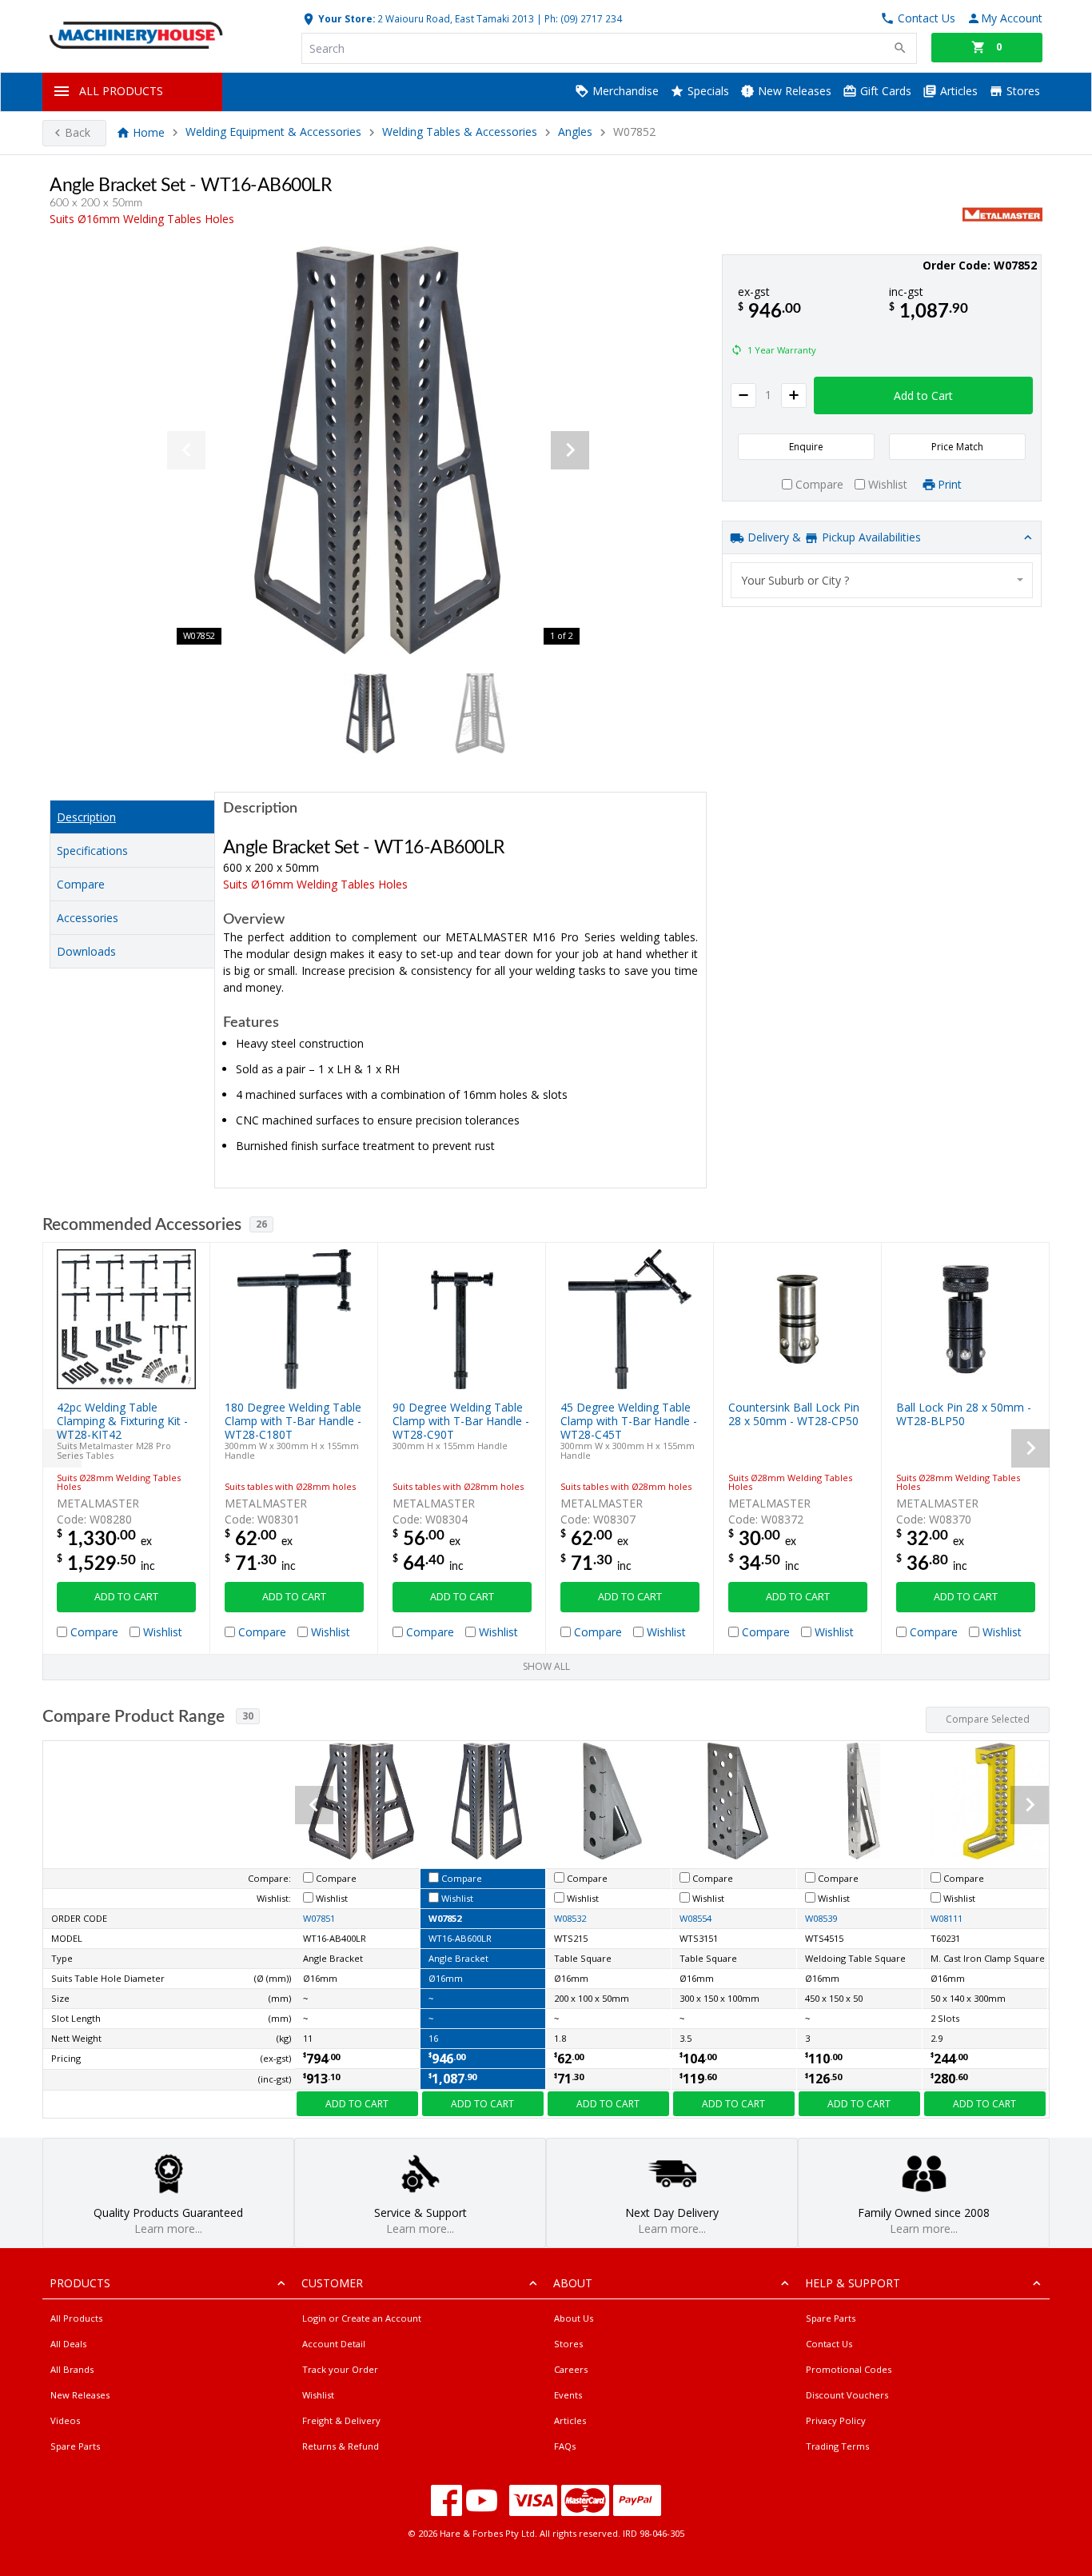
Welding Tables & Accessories (460, 132)
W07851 (319, 1918)
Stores (1022, 91)
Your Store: (345, 18)
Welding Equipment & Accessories (273, 132)
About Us (574, 2318)
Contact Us (829, 2344)
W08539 (821, 1918)
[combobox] (882, 580)
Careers (571, 2369)
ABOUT (573, 2283)
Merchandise (624, 91)
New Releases (793, 91)
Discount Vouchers (847, 2395)
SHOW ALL (546, 1666)
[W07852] (378, 450)
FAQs (565, 2446)
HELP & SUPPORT (853, 2283)
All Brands (72, 2369)
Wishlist (318, 2395)
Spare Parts (75, 2446)
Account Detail (334, 2344)
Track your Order (340, 2369)
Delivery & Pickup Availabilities (833, 537)
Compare (81, 884)
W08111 (947, 1918)
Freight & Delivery (341, 2420)
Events (568, 2395)
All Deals (68, 2344)
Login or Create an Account (362, 2318)
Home (149, 132)
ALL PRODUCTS (121, 91)
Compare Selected (988, 1719)
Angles (575, 132)
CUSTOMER (332, 2283)
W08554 (695, 1918)
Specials (707, 91)
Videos (65, 2420)
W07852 (445, 1918)
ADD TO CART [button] (126, 1597)
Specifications (92, 851)
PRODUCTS (80, 2283)
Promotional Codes (849, 2369)
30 (248, 1716)
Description (86, 817)
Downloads (86, 951)
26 (261, 1224)
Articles (957, 91)
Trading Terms (837, 2446)
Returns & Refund (341, 2446)
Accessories (88, 918)
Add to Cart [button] (923, 395)
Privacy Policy (836, 2420)
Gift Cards (884, 91)
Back (78, 132)
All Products (76, 2318)
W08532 (570, 1918)
